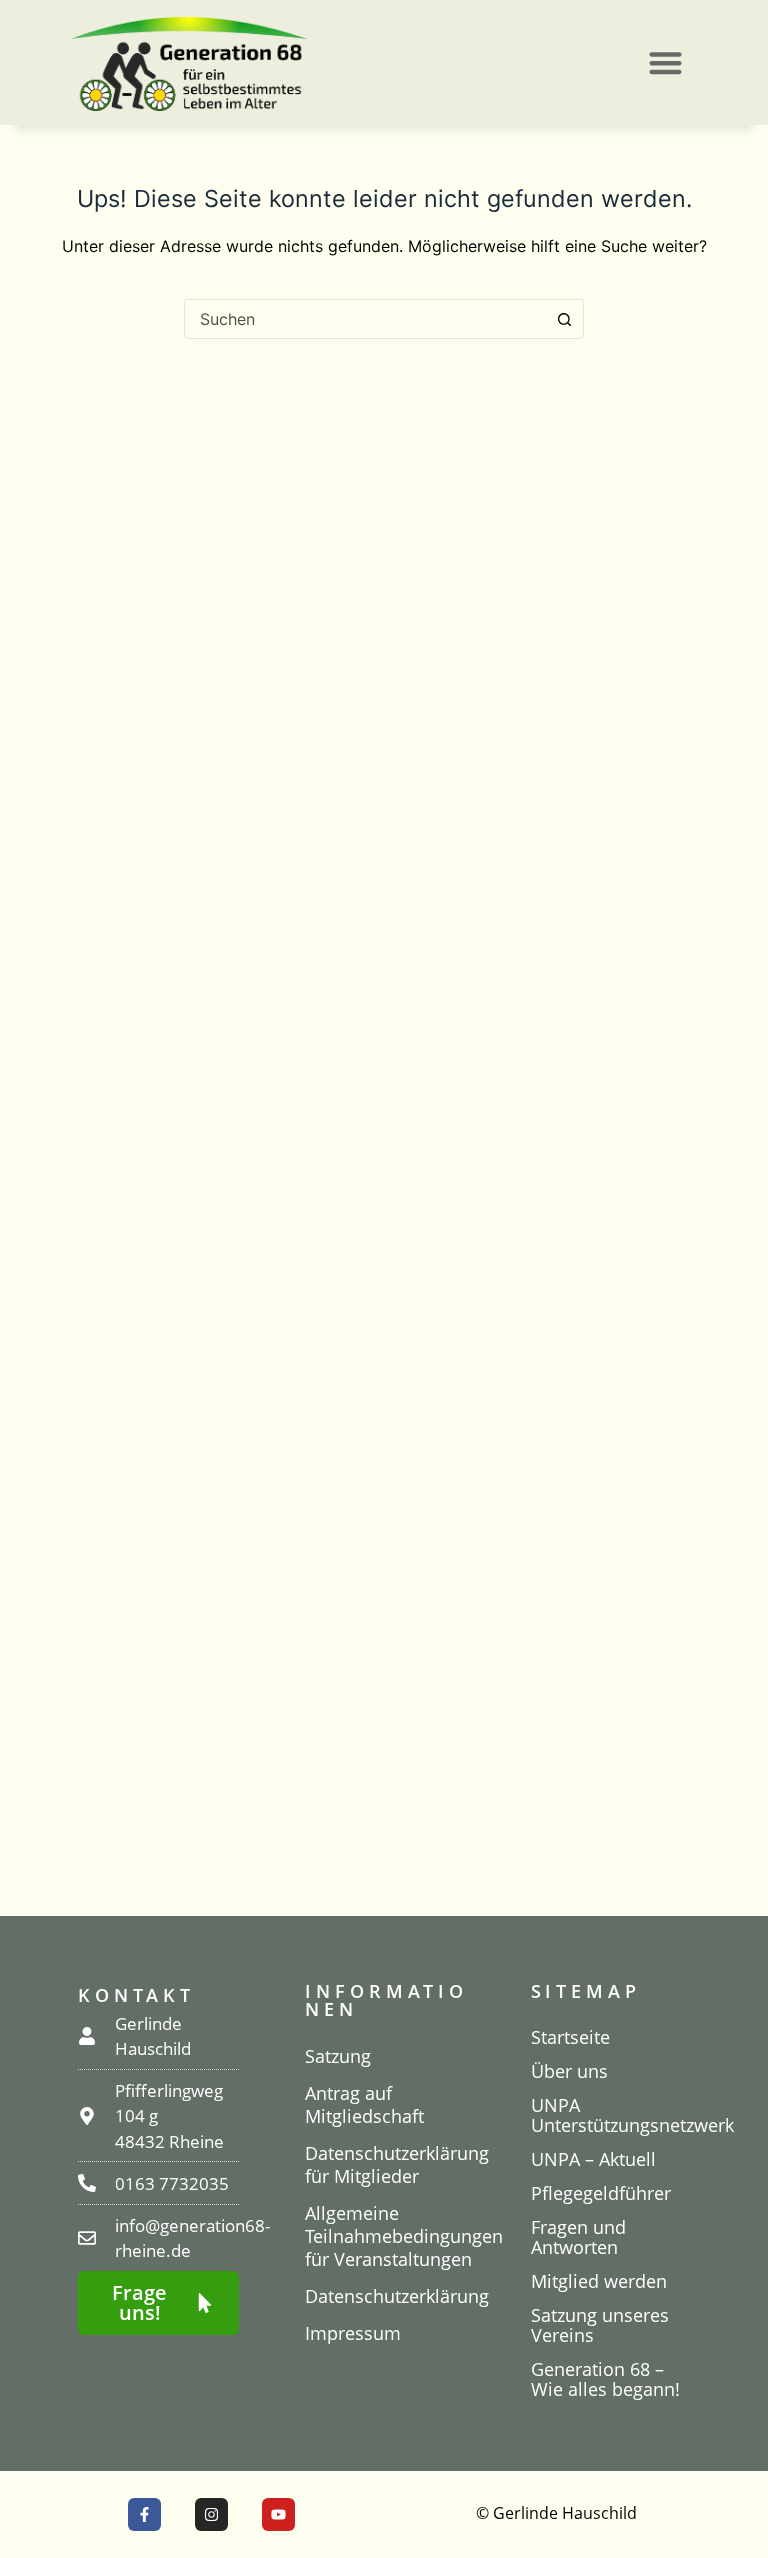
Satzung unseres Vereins (600, 2325)
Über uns (569, 2071)
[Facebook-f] (144, 2514)
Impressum (353, 2333)
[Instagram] (211, 2514)
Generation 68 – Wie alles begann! (605, 2379)
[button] (665, 62)
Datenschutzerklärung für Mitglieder (386, 2164)
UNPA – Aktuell (593, 2159)
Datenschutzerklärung (386, 2296)
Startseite (570, 2037)
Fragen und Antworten (578, 2237)
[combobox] (365, 319)
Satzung (338, 2056)
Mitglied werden (599, 2281)
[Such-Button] (564, 319)
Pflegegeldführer (601, 2193)
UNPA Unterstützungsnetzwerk (612, 2115)
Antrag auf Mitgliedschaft (364, 2104)
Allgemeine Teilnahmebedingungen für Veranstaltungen (386, 2236)
